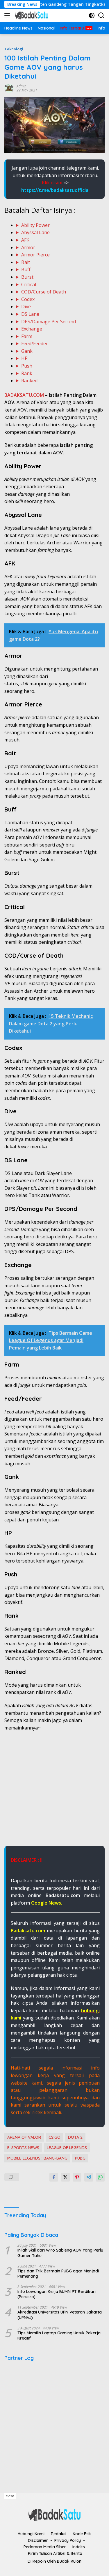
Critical (29, 284)
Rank (27, 373)
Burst (27, 277)
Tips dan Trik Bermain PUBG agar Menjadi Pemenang (58, 2274)
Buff (26, 269)
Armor (28, 247)
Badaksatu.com (28, 1931)
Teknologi (14, 49)
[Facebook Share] (54, 2177)
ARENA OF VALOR (24, 2137)
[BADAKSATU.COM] (31, 15)
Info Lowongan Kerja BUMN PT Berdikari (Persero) (57, 2294)
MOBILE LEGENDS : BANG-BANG (37, 2158)
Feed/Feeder (35, 344)
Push (27, 366)
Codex (28, 299)
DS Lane (30, 314)
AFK (25, 240)
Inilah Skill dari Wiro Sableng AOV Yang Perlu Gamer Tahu (60, 2253)
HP (24, 358)
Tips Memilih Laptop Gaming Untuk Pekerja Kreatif (59, 2336)
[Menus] (8, 15)
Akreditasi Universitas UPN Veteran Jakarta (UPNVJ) (60, 2315)
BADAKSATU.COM (24, 395)
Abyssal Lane (35, 232)
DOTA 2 (75, 2137)
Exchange (32, 329)
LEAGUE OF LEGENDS (67, 2148)
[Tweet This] (65, 2177)
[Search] (101, 15)
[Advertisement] (54, 1792)
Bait (26, 262)
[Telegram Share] (89, 2177)
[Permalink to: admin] (9, 88)
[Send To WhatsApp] (100, 2177)
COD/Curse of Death (44, 292)
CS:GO (54, 2137)
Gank (27, 351)
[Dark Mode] (92, 15)
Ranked (29, 381)
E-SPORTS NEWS (23, 2148)
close (10, 2496)
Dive (26, 306)
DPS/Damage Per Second (49, 322)
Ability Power (35, 225)
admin (22, 86)
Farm (27, 336)
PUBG (80, 2158)
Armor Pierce (35, 255)
